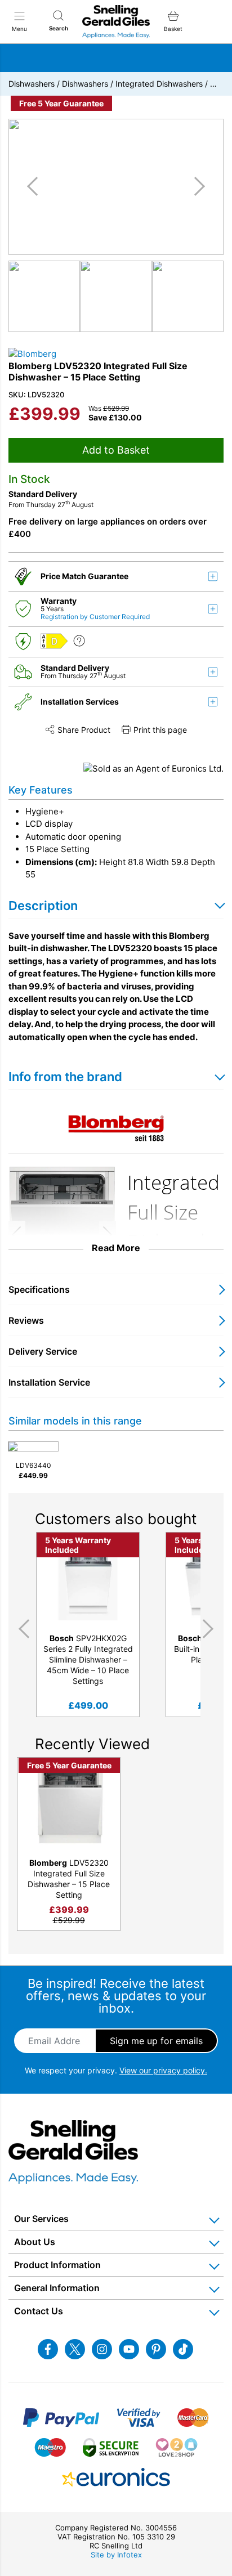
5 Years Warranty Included (78, 1545)
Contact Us (39, 2311)
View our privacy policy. (163, 2070)
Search (59, 28)
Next (210, 1629)
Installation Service (49, 1382)
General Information (57, 2288)
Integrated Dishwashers (159, 84)
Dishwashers (32, 84)
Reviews (26, 1320)
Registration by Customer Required (95, 617)
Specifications (39, 1289)
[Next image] (195, 186)
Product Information (57, 2265)
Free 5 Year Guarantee (61, 103)
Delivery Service (43, 1351)
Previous (22, 1629)
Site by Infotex (116, 2555)
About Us (35, 2242)
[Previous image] (37, 186)
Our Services (41, 2219)
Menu (19, 29)
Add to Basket (116, 450)
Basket (173, 29)
